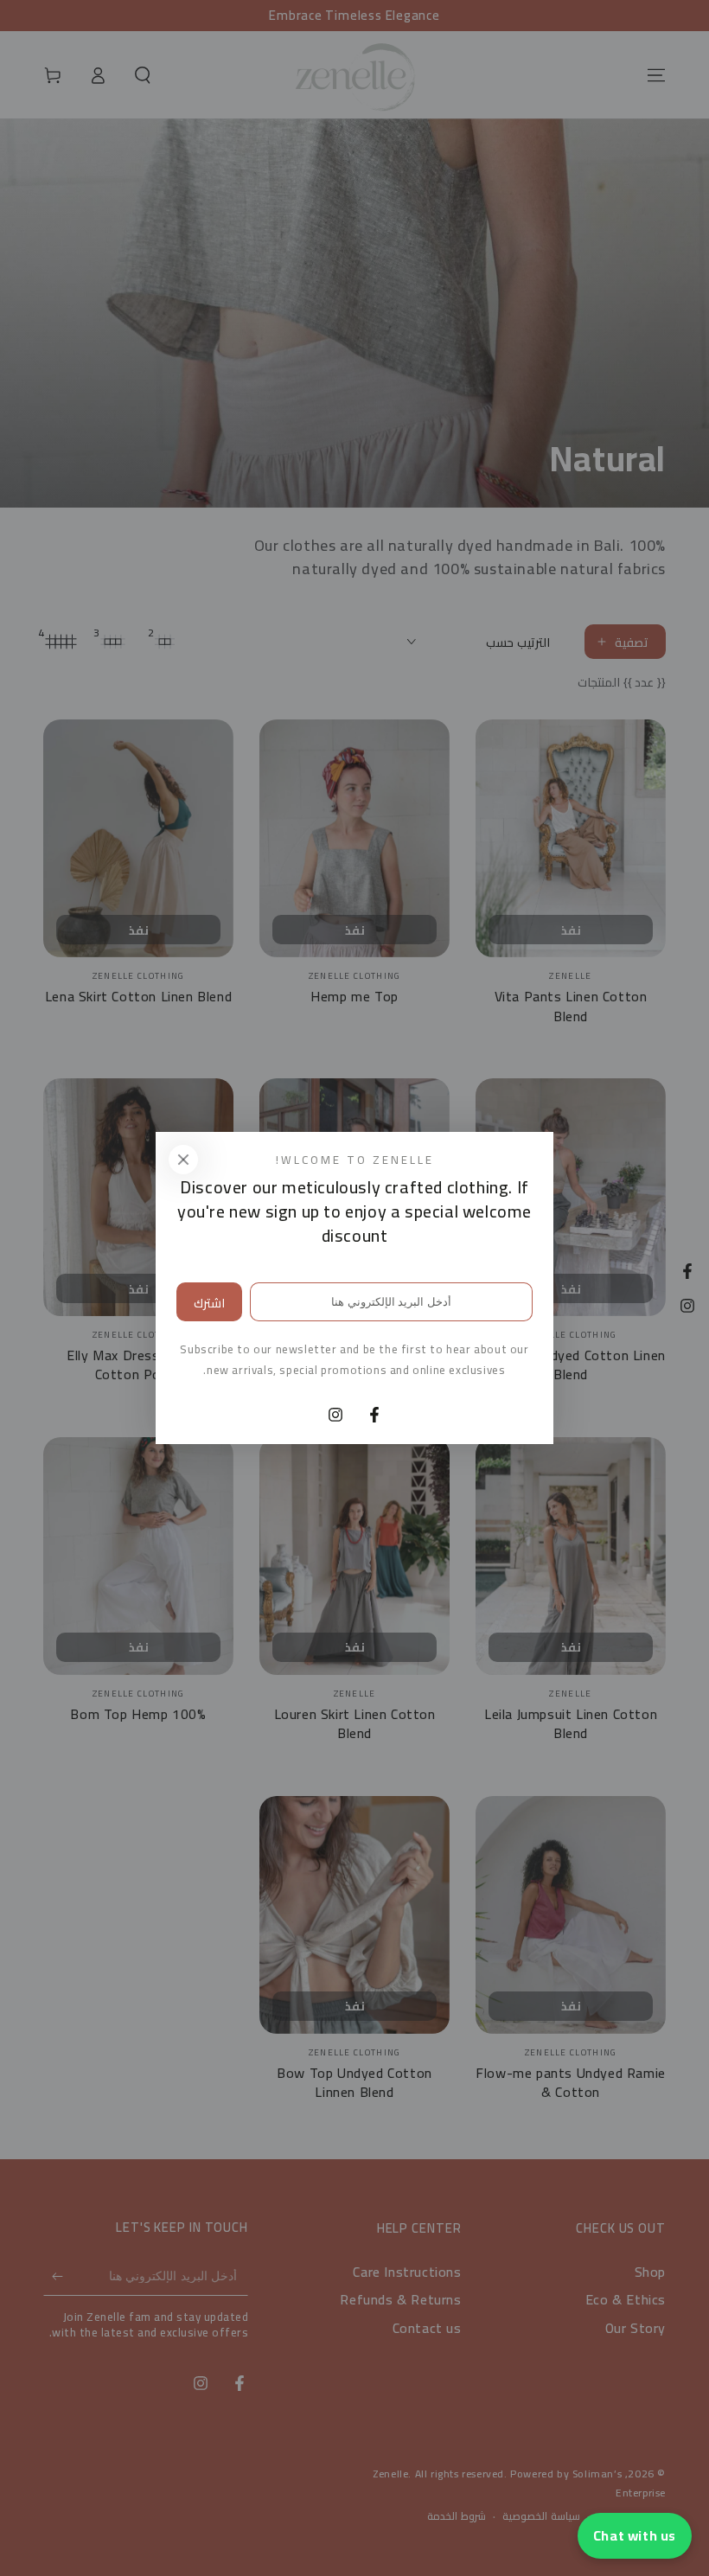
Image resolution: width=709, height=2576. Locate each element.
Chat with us (635, 2535)
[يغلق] (183, 1160)
